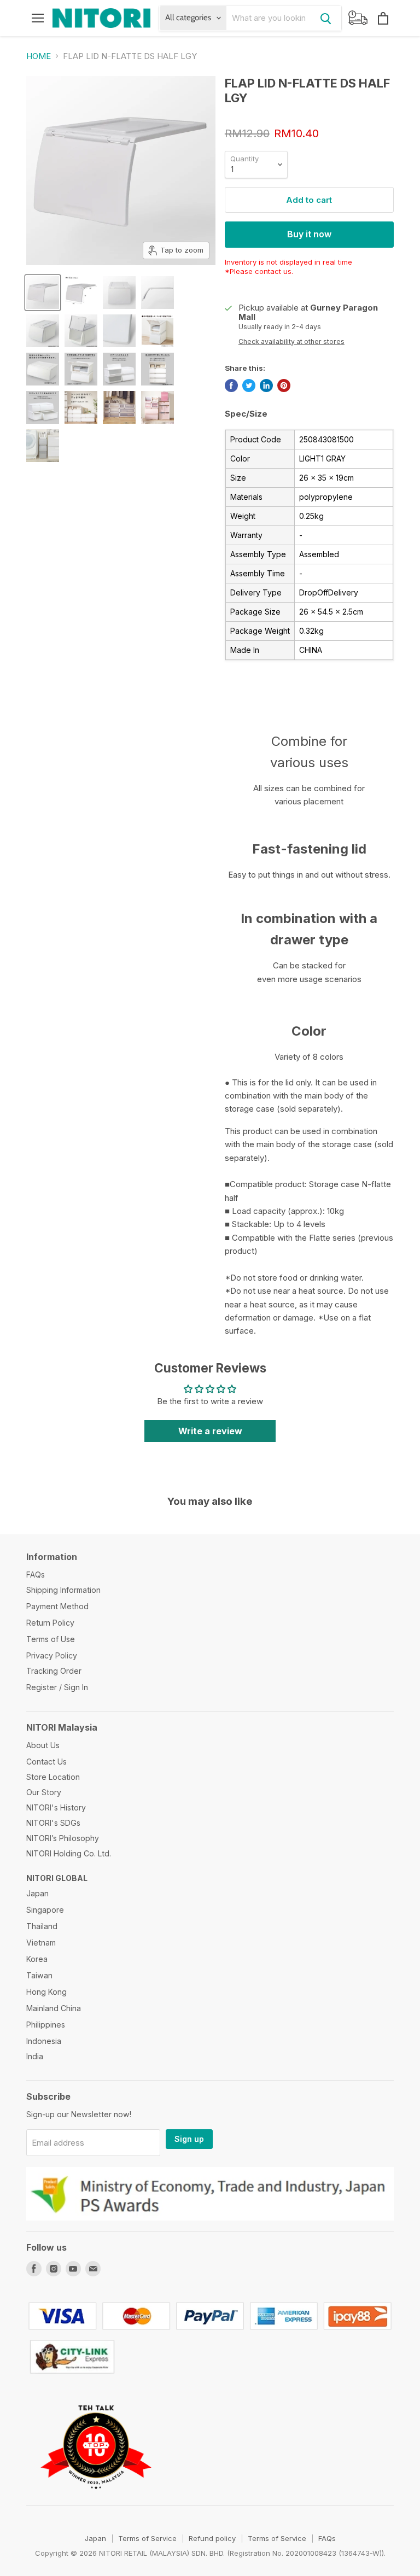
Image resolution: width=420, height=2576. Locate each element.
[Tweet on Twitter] (249, 385)
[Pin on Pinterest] (284, 385)
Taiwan (39, 1975)
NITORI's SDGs (53, 1823)
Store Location (53, 1777)
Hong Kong (46, 1992)
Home (39, 56)
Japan (37, 1893)
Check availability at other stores (291, 342)
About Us (43, 1745)
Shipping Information (63, 1590)
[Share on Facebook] (231, 385)
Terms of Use (51, 1639)
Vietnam (41, 1943)
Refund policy (212, 2538)
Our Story (44, 1792)
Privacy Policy (52, 1655)
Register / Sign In (57, 1687)
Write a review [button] (210, 1431)
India (35, 2056)
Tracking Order (54, 1671)
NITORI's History (56, 1807)
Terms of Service (147, 2538)
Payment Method (57, 1606)
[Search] (326, 18)
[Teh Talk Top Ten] (96, 2501)
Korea (37, 1959)
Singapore (45, 1910)
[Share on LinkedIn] (266, 385)
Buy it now (309, 234)
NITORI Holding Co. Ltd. (69, 1853)
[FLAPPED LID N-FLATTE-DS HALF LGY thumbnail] (43, 293)
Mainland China (54, 2008)
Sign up (189, 2139)
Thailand (42, 1926)
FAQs (36, 1575)
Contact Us (46, 1762)
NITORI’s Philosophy (63, 1838)
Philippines (46, 2025)
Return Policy (50, 1623)
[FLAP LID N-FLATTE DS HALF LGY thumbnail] (157, 293)
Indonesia (44, 2041)
